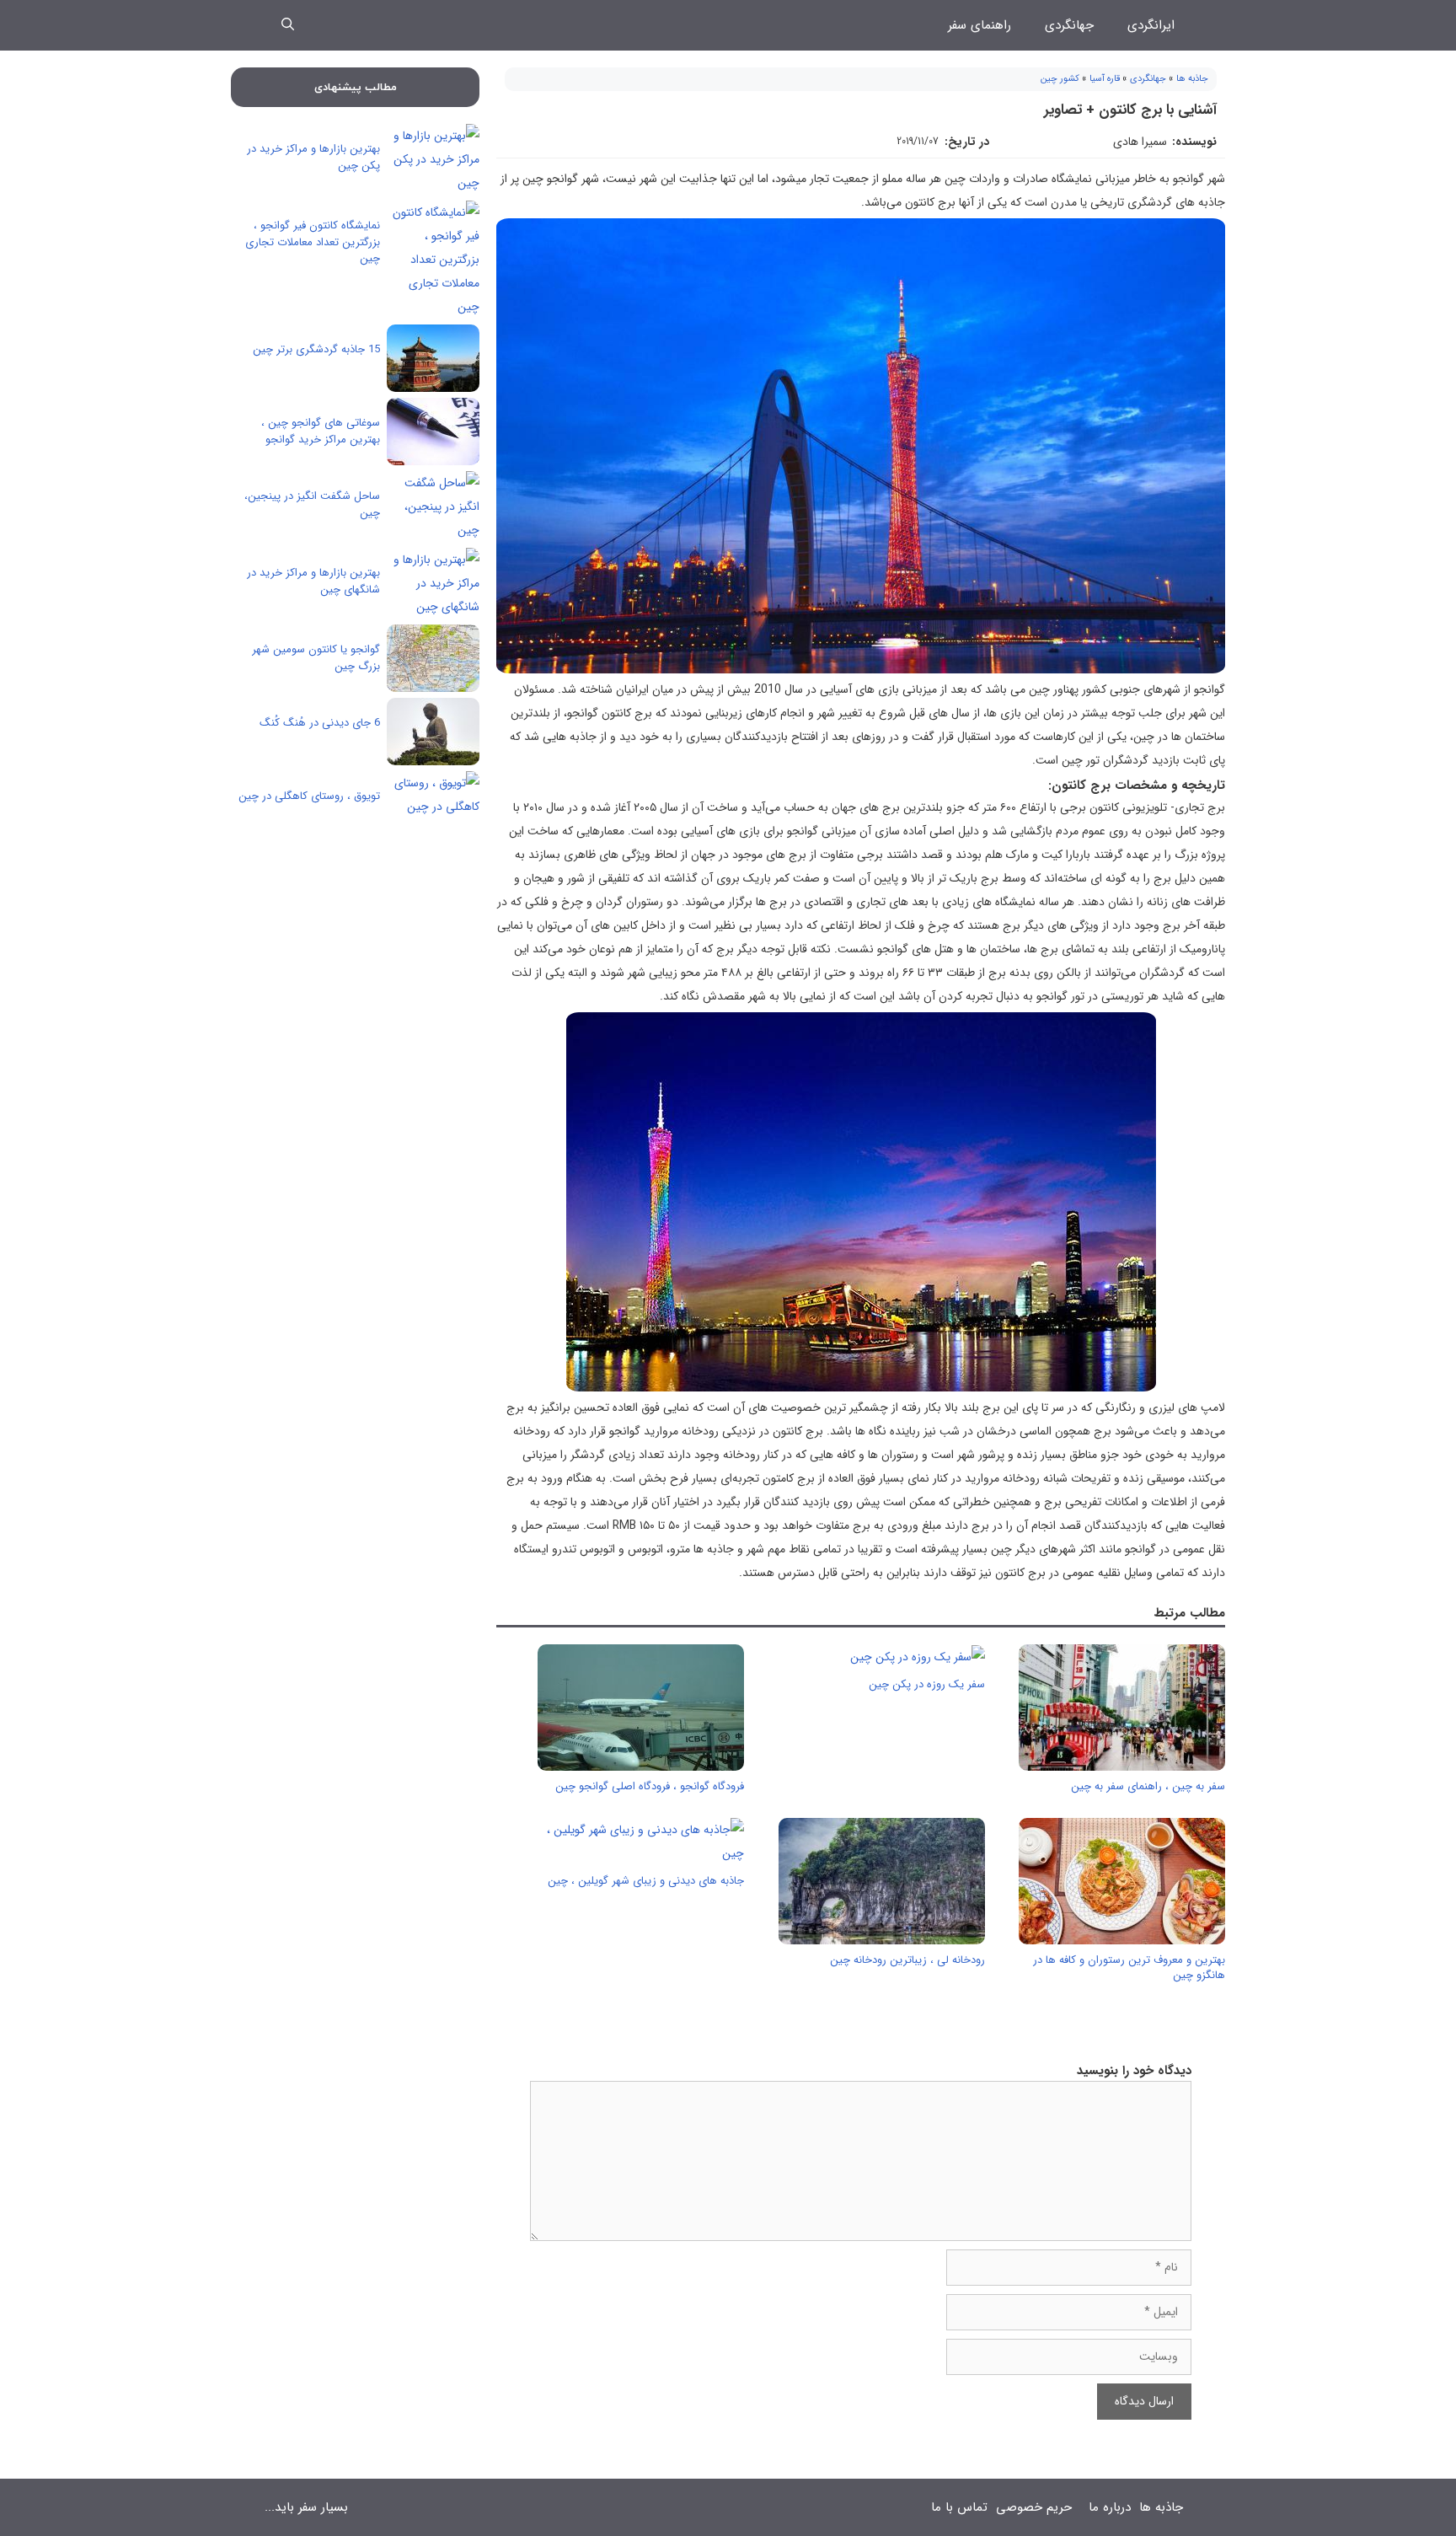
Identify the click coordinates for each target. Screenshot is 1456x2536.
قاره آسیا (1105, 79)
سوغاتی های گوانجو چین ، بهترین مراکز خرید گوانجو (321, 431)
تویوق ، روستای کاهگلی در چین (309, 796)
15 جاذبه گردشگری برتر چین (316, 349)
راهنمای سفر (980, 25)
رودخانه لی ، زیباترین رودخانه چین (907, 1960)
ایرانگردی (1151, 25)
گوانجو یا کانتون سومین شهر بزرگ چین (316, 658)
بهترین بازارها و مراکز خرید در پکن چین (313, 157)
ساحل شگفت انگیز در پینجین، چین (312, 504)
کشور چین (1060, 79)
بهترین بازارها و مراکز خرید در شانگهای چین (313, 581)
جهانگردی (1069, 25)
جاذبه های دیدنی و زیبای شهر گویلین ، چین (646, 1881)
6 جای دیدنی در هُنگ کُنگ (320, 723)
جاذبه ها (1192, 79)
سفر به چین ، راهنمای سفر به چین (1148, 1786)
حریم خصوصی (1034, 2507)
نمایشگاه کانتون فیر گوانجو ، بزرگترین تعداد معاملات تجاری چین (313, 242)
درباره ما (1110, 2507)
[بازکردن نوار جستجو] (288, 25)
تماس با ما (959, 2507)
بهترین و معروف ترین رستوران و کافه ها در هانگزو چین (1129, 1968)
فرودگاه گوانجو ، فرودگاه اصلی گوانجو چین (650, 1786)
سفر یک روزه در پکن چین (927, 1684)
